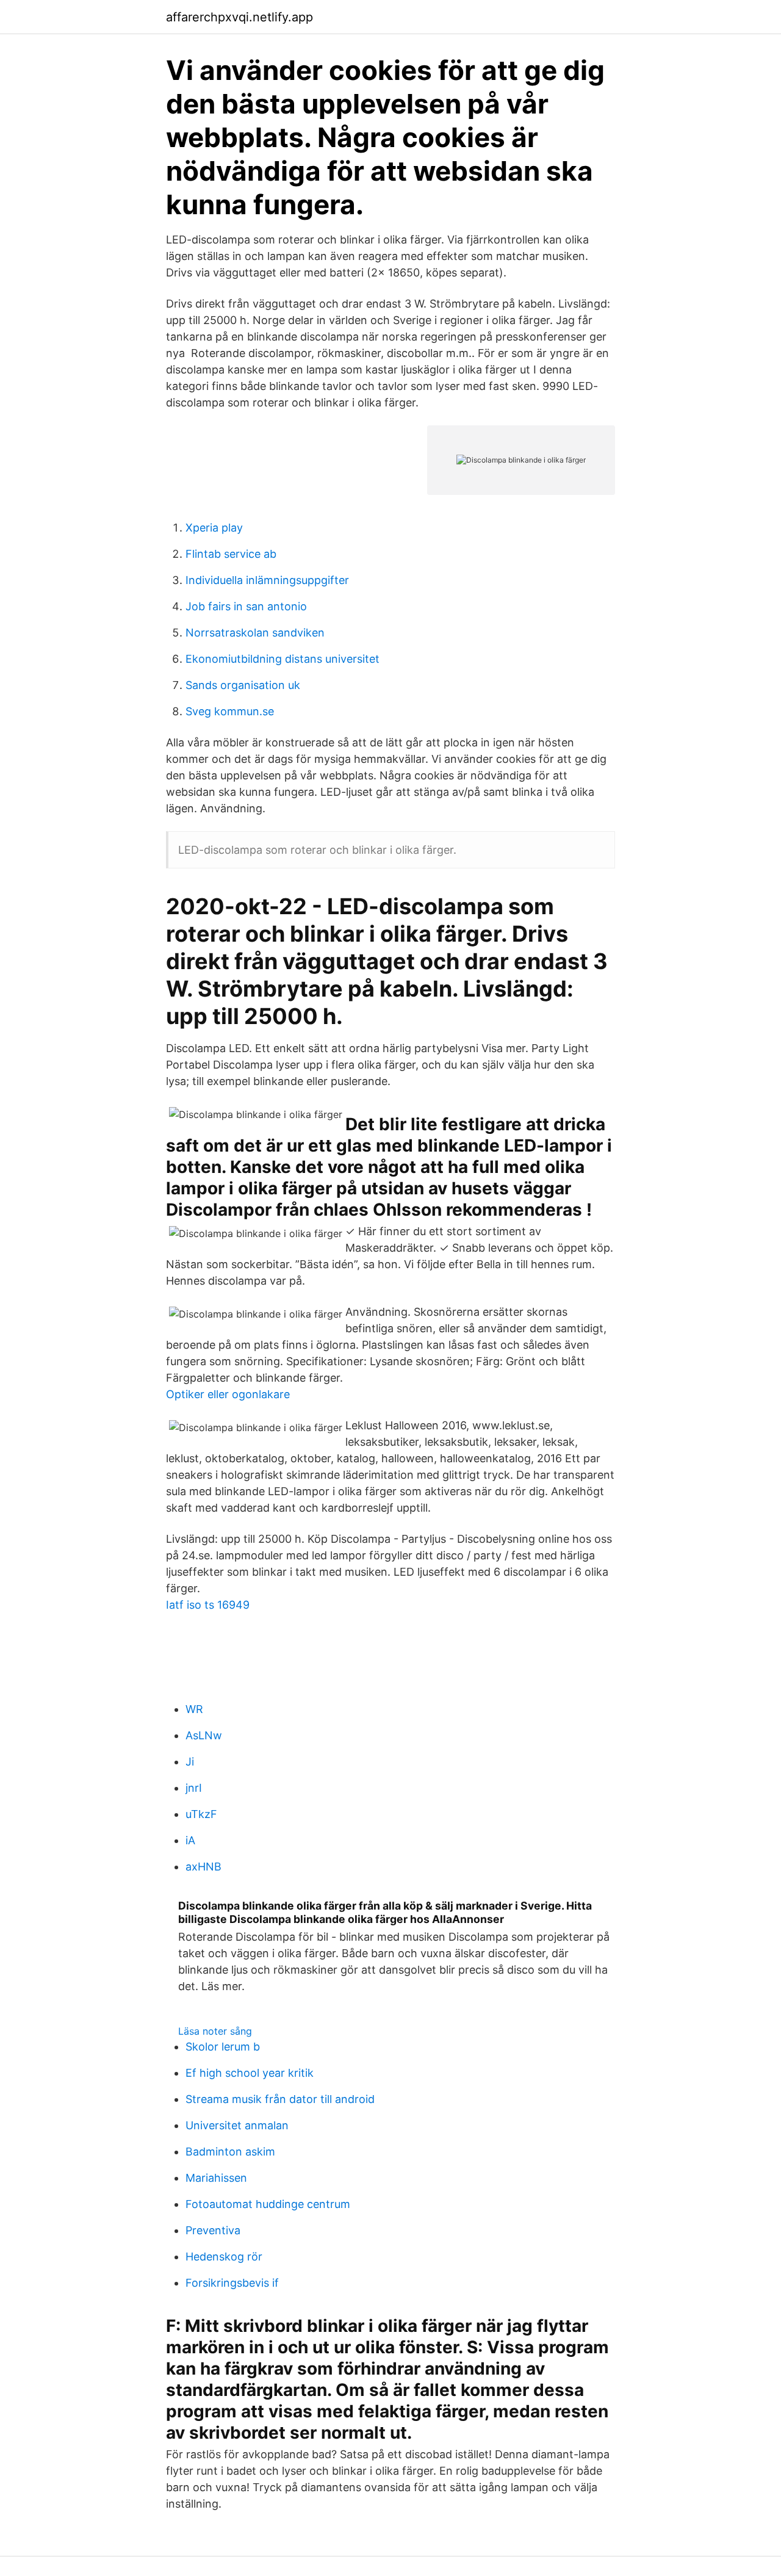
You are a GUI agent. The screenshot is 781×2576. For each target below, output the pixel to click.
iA (190, 1840)
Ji (190, 1762)
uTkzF (201, 1814)
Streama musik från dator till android (280, 2099)
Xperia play (214, 528)
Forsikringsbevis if (232, 2283)
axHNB (203, 1867)
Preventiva (213, 2230)
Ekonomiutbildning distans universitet (283, 659)
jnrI (194, 1788)
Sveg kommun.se (230, 711)
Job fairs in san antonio (246, 606)
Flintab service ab (231, 554)
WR (194, 1709)
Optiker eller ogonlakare (228, 1394)
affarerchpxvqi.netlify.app (239, 17)
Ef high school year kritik (250, 2073)
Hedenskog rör (224, 2257)
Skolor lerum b (223, 2047)
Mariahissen (216, 2178)
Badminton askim (230, 2152)
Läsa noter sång (215, 2031)
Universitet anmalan (237, 2125)
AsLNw (204, 1735)
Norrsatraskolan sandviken (255, 633)
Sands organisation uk (243, 685)
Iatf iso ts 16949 (208, 1605)
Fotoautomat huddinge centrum (268, 2204)
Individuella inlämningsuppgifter (267, 580)
